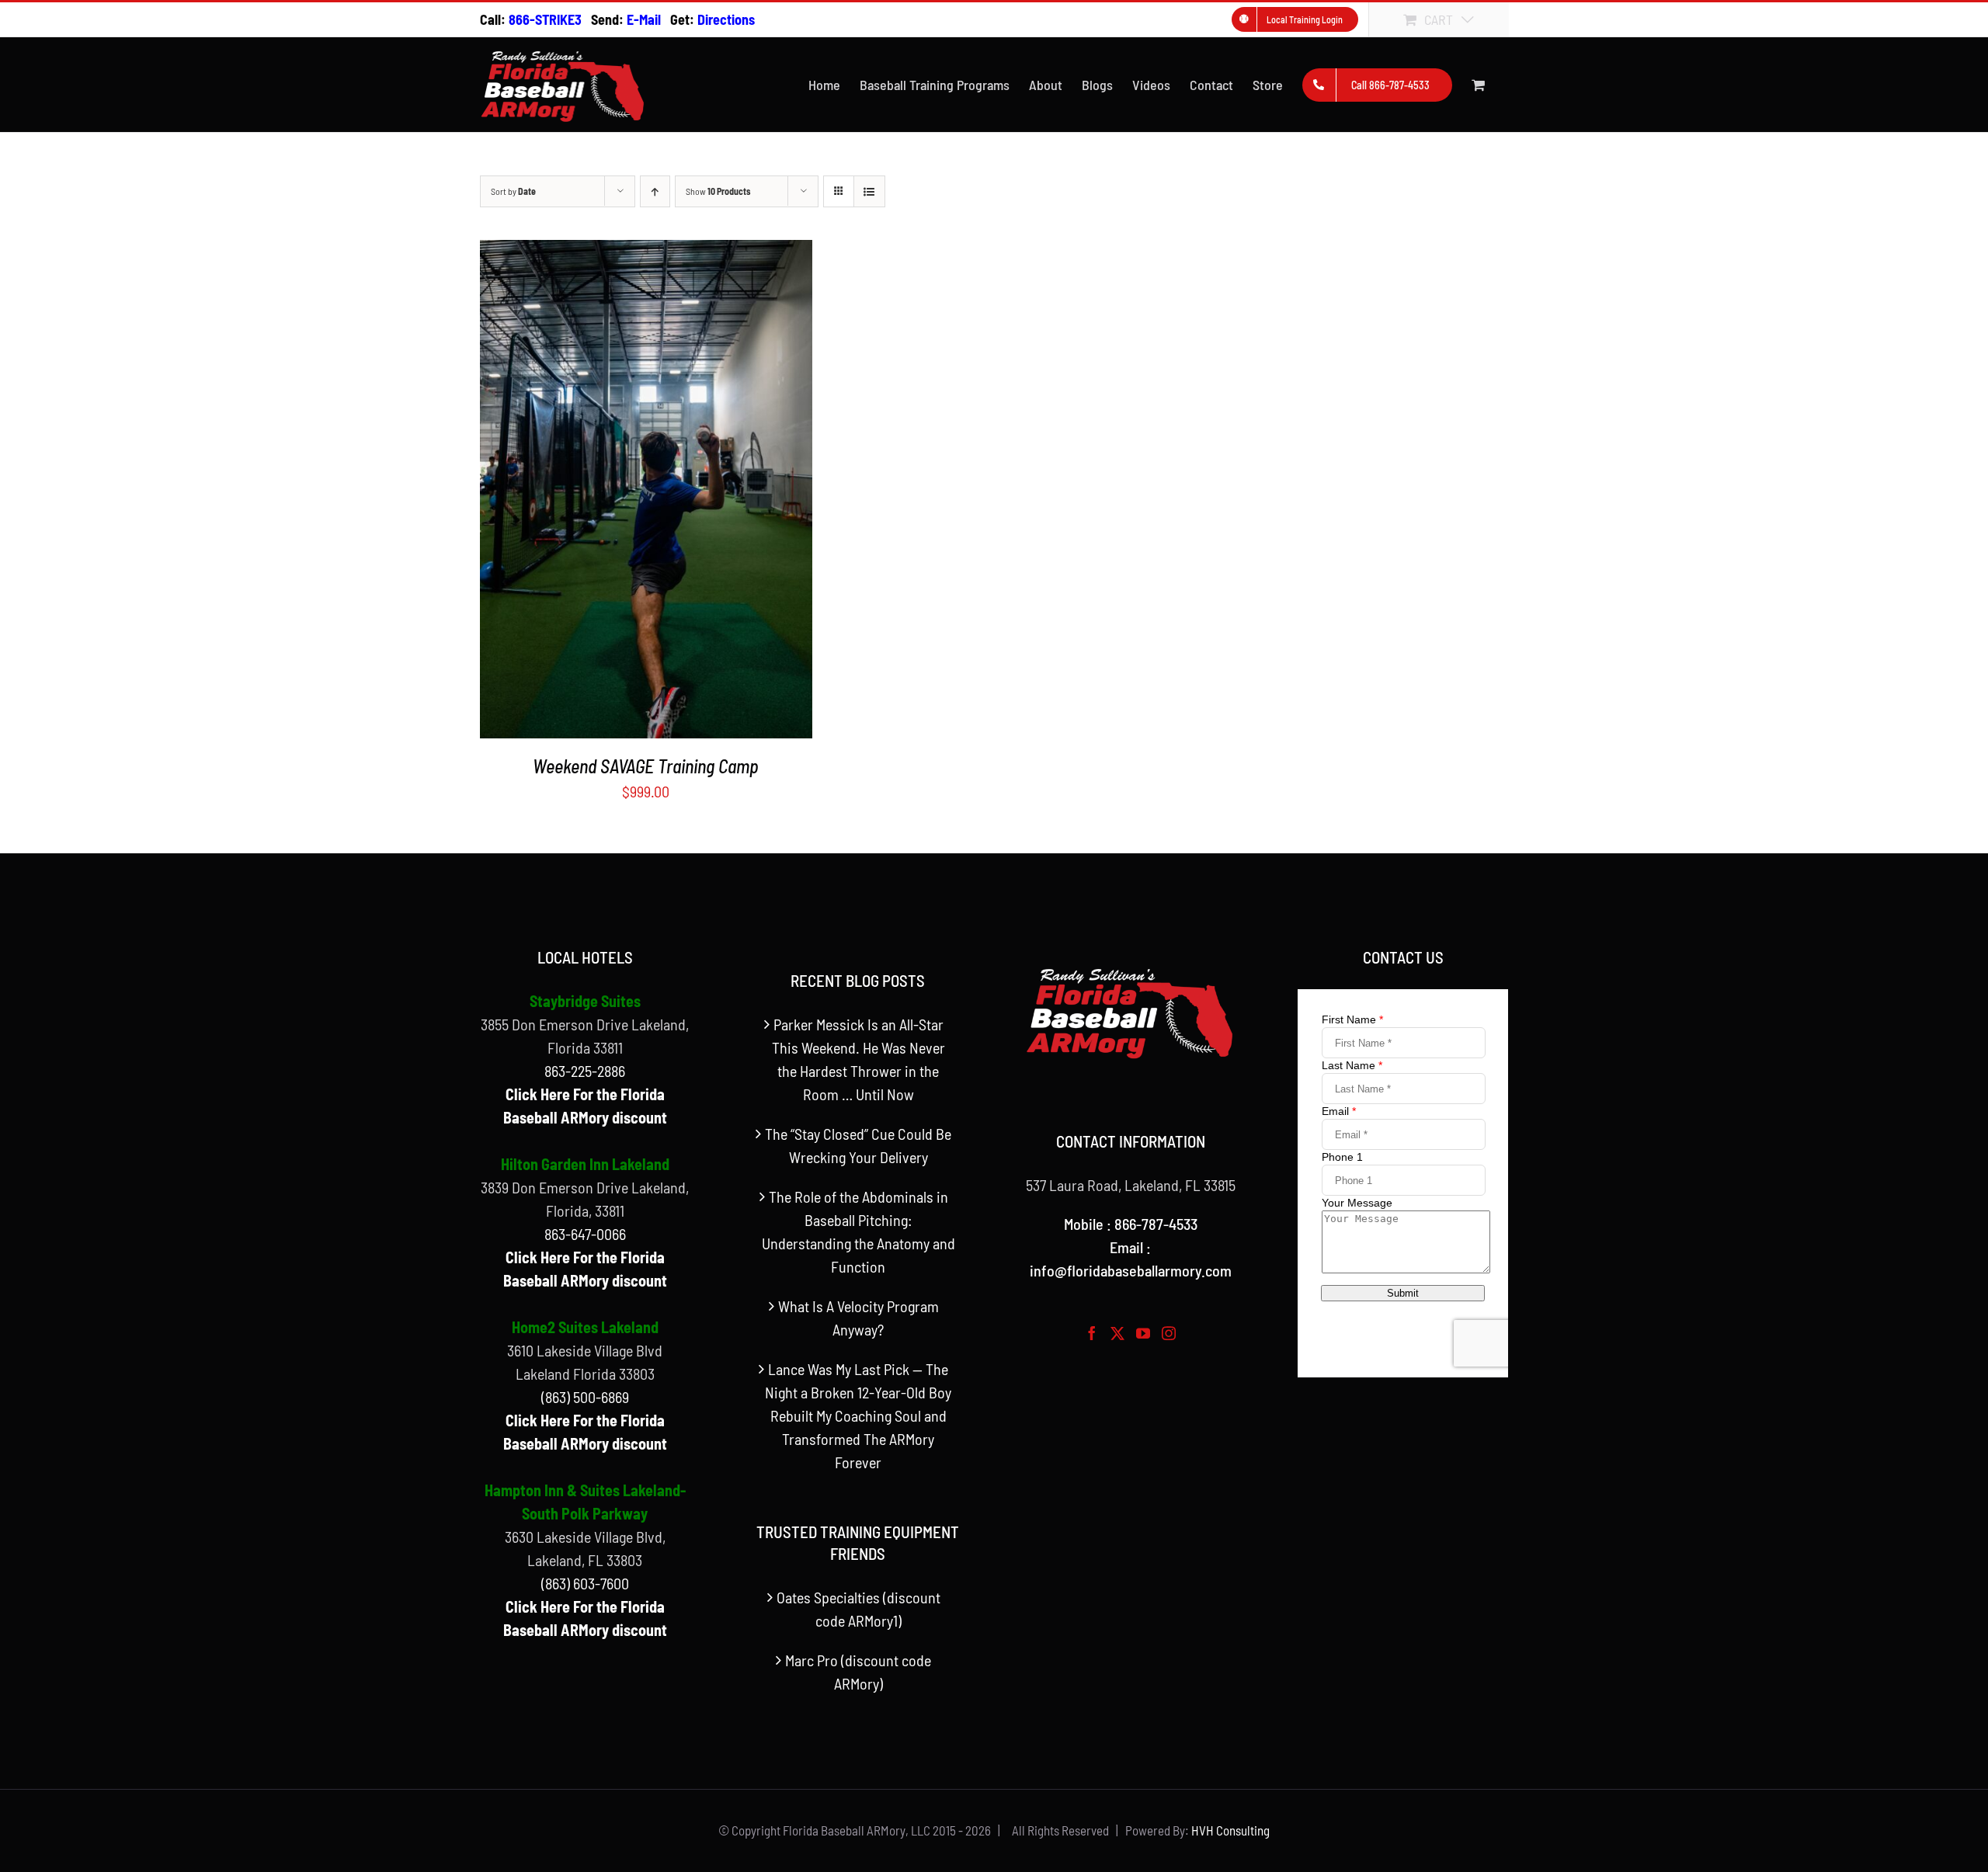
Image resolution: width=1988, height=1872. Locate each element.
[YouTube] (1143, 1333)
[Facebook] (1092, 1333)
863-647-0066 (585, 1234)
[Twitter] (1117, 1333)
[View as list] (869, 191)
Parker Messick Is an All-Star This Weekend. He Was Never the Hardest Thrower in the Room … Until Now (858, 1059)
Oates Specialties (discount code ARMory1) (858, 1609)
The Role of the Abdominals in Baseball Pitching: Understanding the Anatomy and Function (858, 1231)
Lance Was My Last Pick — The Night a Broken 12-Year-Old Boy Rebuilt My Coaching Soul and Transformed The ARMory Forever (858, 1415)
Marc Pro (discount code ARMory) (858, 1672)
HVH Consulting (1230, 1830)
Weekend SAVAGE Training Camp (646, 766)
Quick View (646, 494)
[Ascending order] (655, 191)
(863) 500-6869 (585, 1397)
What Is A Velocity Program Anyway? (858, 1318)
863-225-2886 (585, 1071)
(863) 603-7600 (585, 1583)
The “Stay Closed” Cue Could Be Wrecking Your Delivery (858, 1145)
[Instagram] (1169, 1333)
